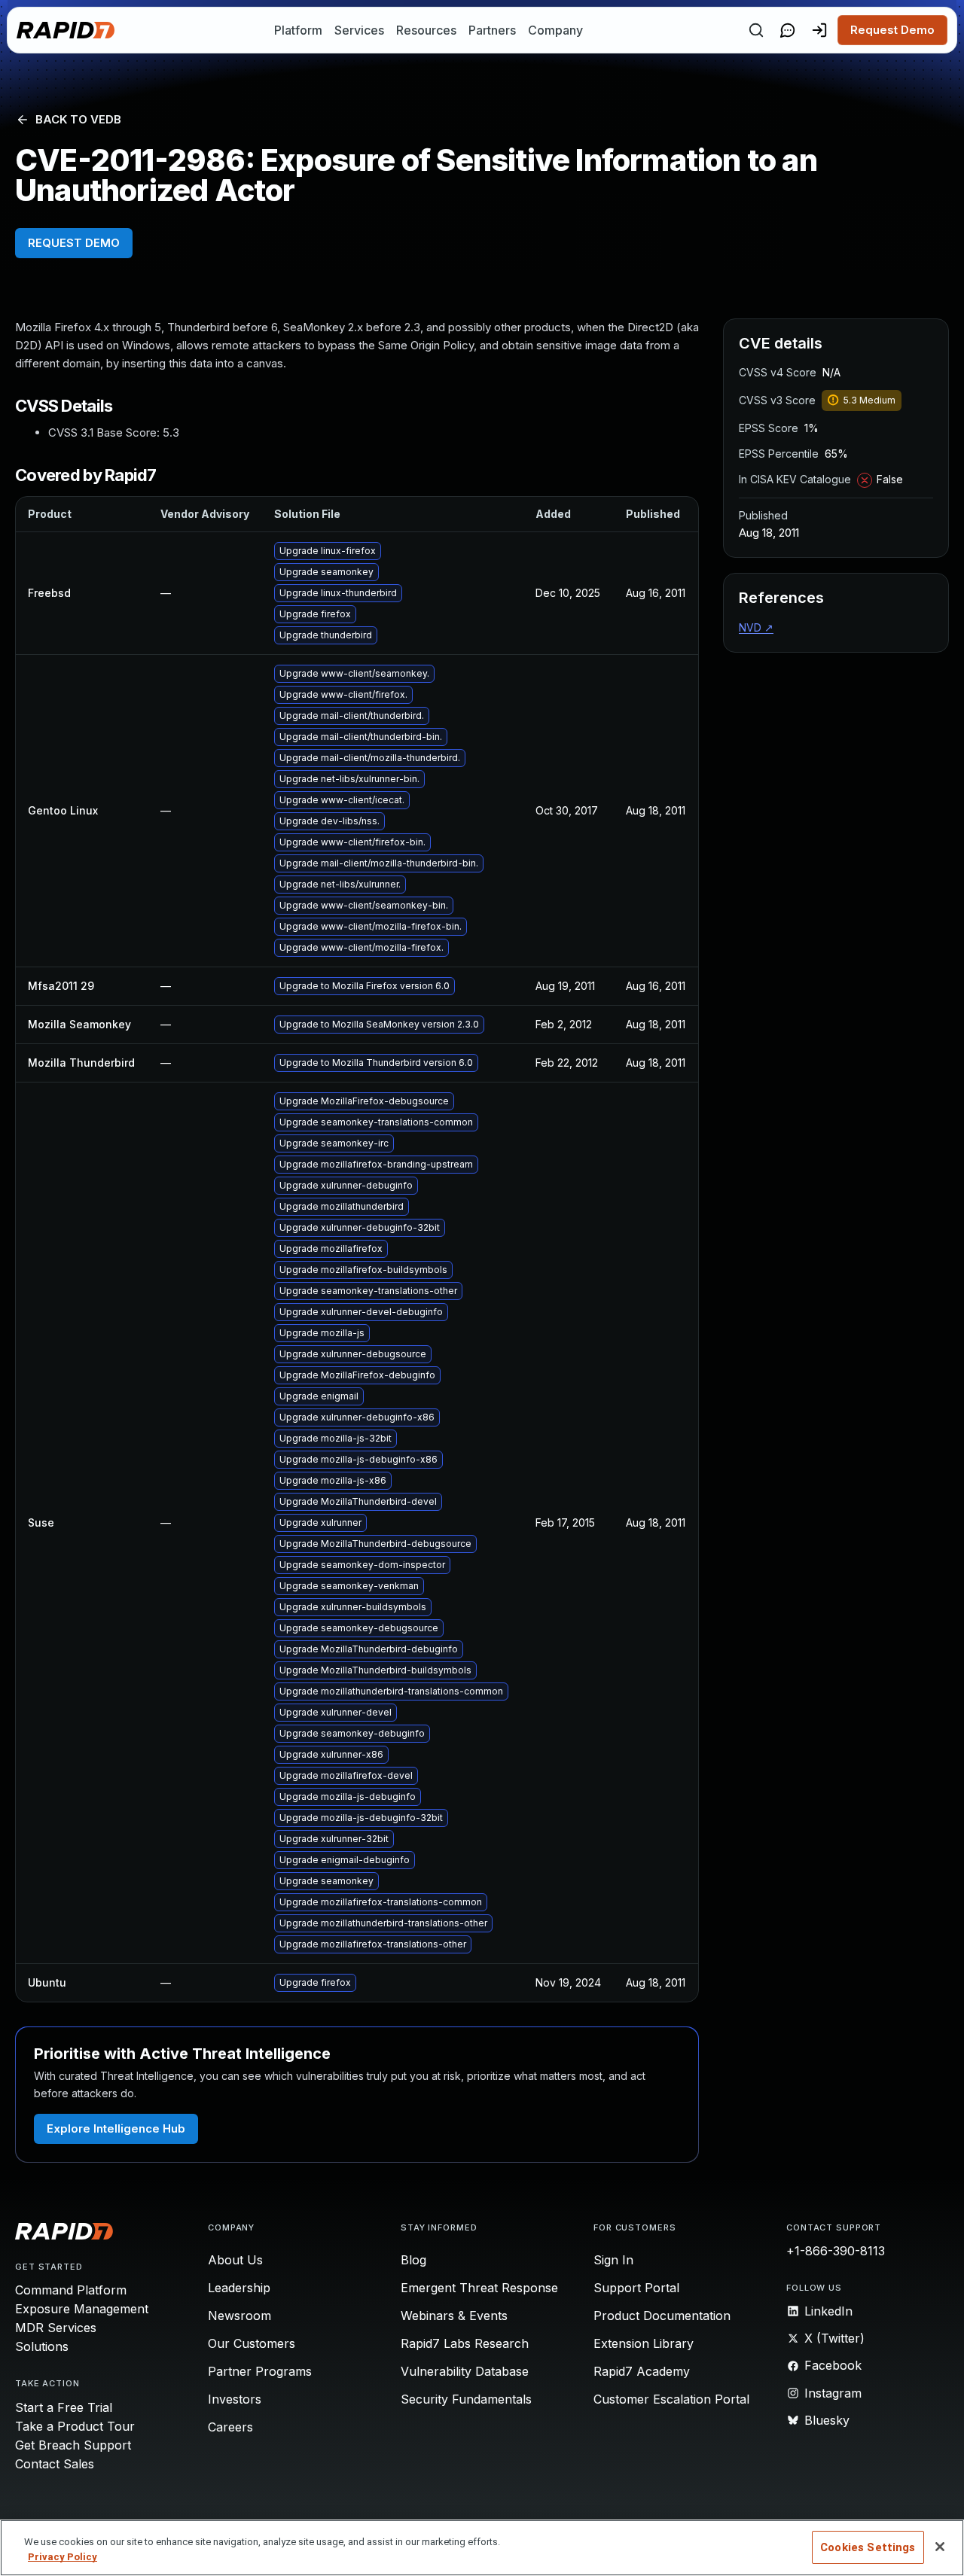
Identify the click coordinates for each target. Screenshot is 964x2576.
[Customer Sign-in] (819, 30)
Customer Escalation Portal (671, 2399)
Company (555, 30)
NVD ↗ (756, 627)
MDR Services (56, 2328)
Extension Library (644, 2343)
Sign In (613, 2260)
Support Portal (636, 2288)
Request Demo (892, 30)
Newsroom (239, 2316)
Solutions (42, 2346)
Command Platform (71, 2290)
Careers (230, 2427)
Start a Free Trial (64, 2407)
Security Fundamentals (466, 2399)
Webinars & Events (454, 2316)
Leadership (239, 2288)
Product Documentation (662, 2316)
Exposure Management (82, 2309)
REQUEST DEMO (74, 243)
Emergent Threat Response (479, 2288)
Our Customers (252, 2343)
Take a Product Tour (75, 2426)
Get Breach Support (73, 2445)
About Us (235, 2260)
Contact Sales (55, 2464)
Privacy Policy (63, 2557)
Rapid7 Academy (642, 2371)
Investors (235, 2399)
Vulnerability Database (465, 2371)
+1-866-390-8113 (836, 2251)
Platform (298, 30)
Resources (426, 30)
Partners (492, 30)
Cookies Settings (868, 2547)
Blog (413, 2260)
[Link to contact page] (788, 30)
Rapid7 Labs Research (465, 2343)
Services (359, 30)
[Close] (940, 2547)
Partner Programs (260, 2371)
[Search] (756, 30)
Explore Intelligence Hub (116, 2128)
